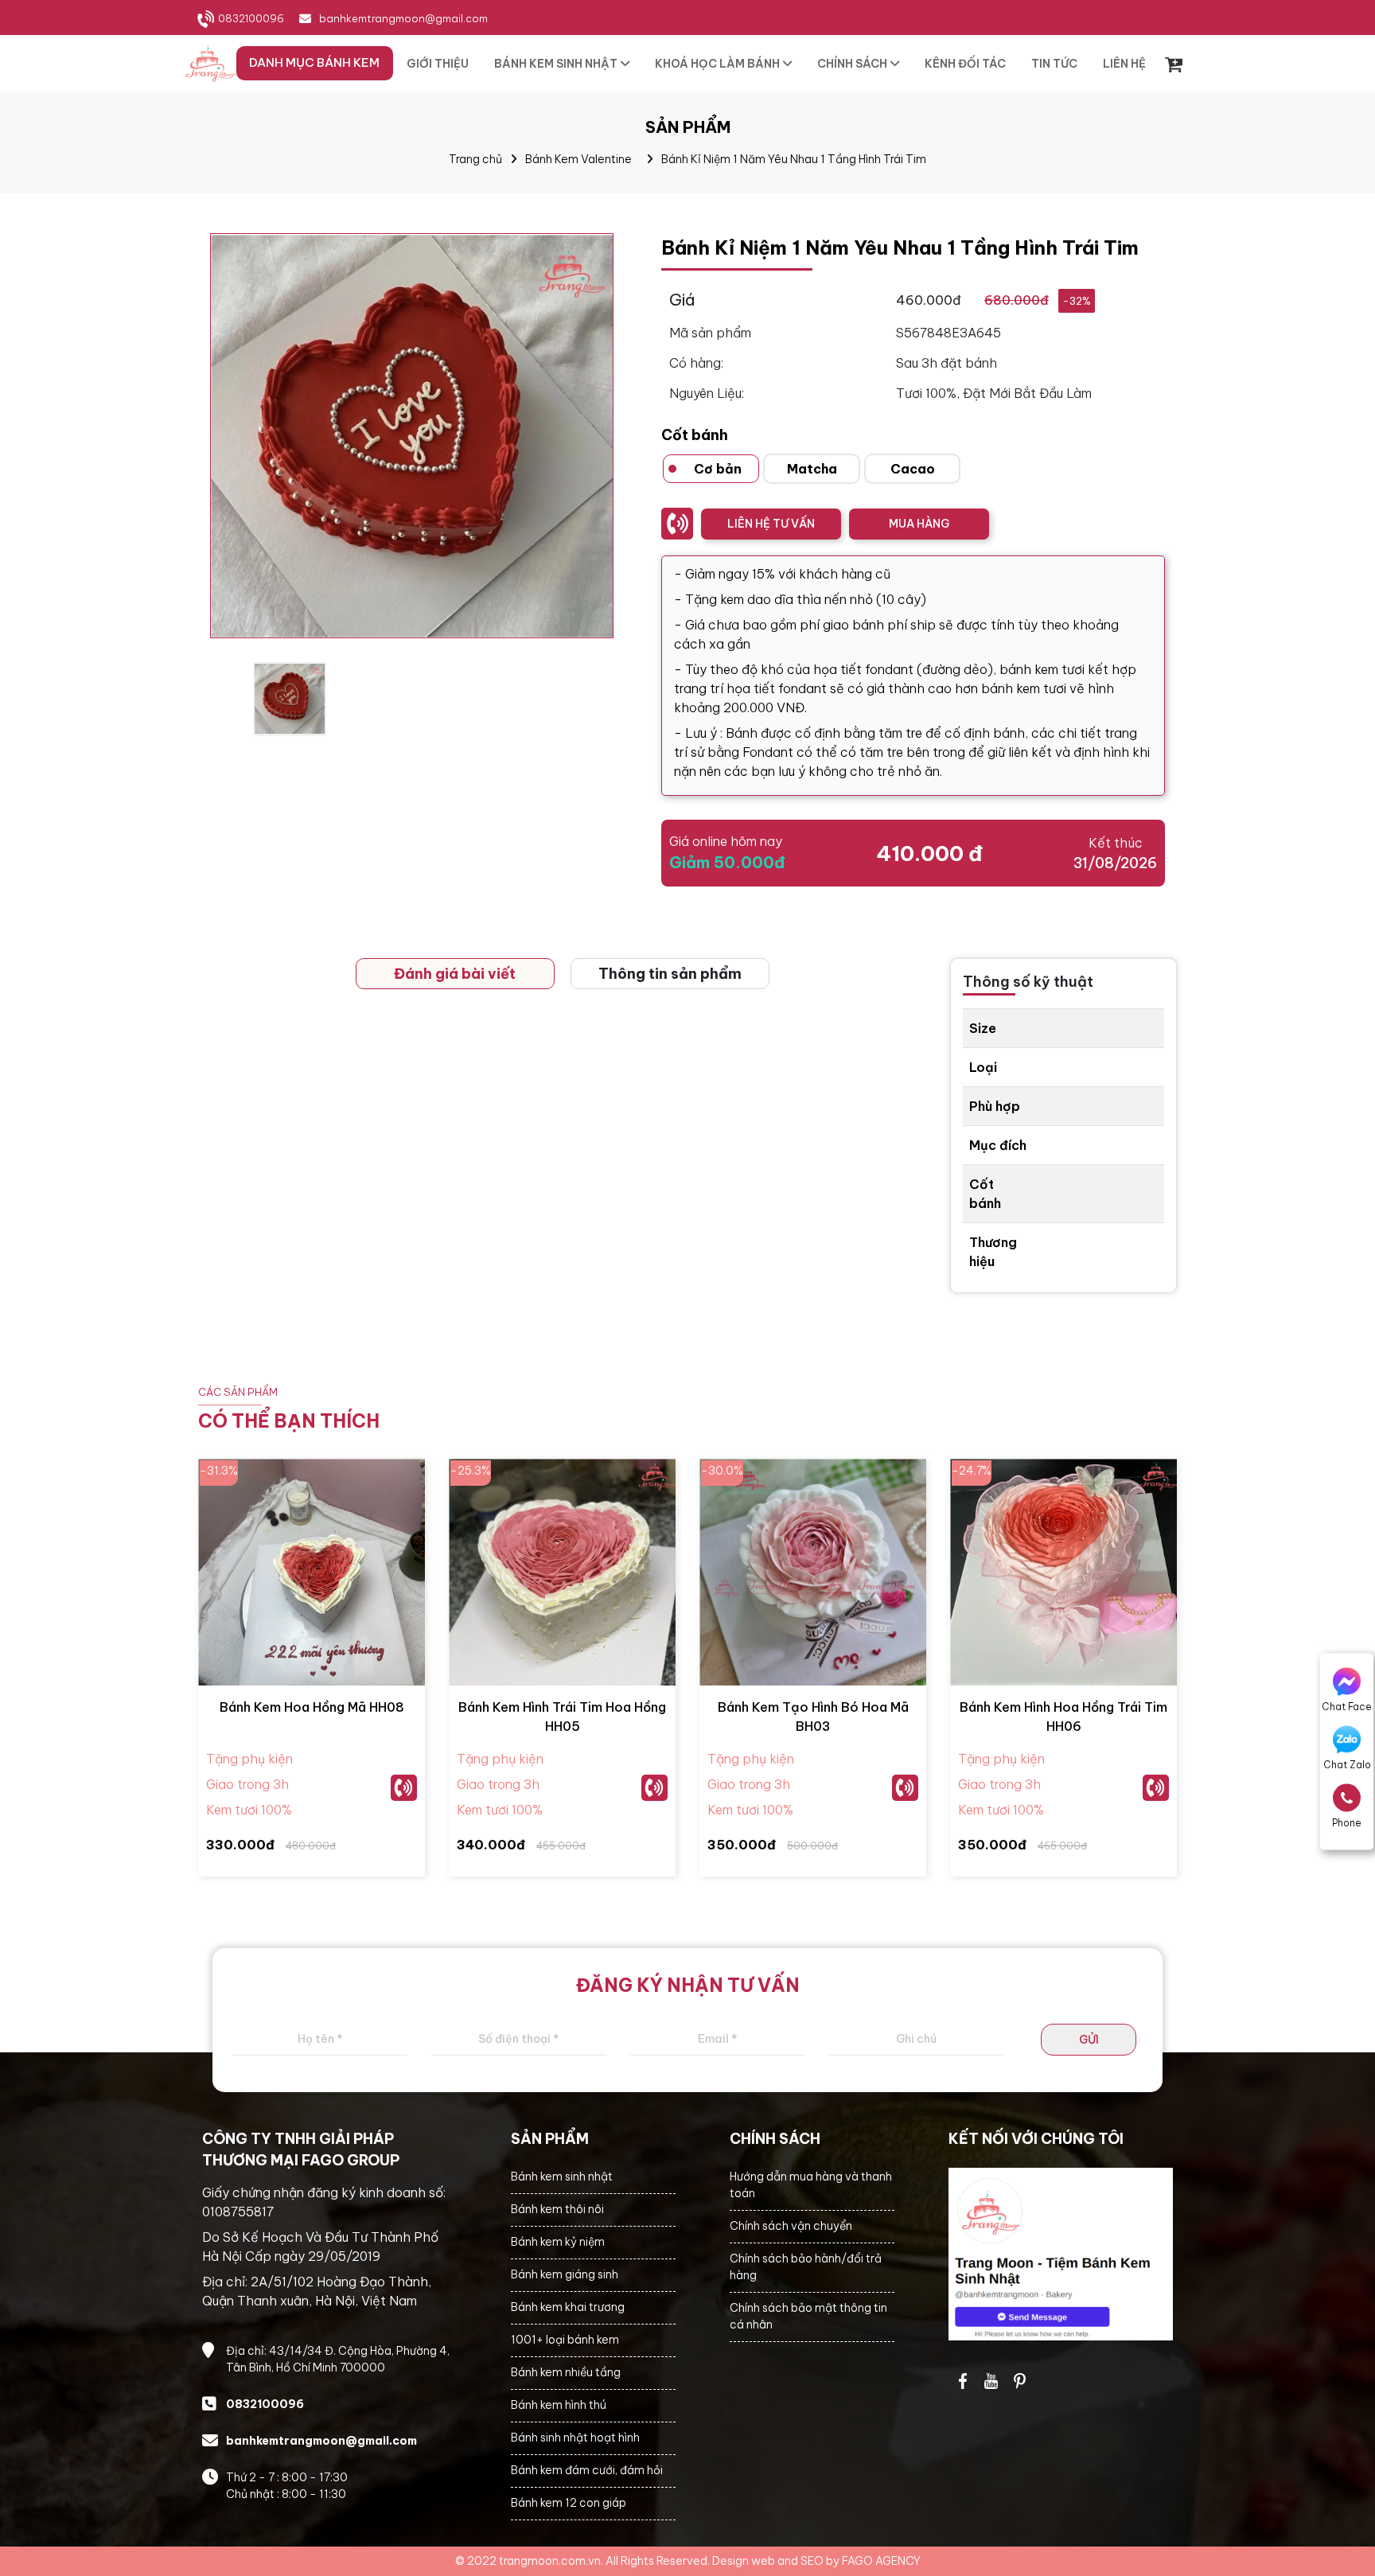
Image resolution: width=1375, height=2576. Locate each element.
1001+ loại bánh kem (565, 2340)
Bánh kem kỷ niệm (558, 2242)
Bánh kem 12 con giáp (569, 2503)
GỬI (1089, 2040)
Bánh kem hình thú (559, 2405)
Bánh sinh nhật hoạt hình (575, 2438)
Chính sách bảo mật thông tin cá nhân (808, 2316)
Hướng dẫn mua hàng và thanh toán (811, 2185)
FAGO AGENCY (881, 2561)
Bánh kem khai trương (568, 2307)
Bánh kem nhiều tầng (566, 2372)
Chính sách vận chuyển (791, 2226)
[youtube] (991, 2381)
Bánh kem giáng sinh (565, 2274)
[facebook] (1061, 2254)
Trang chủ (475, 159)
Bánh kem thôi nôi (557, 2209)
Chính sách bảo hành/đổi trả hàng (806, 2267)
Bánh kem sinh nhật (562, 2177)
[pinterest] (1020, 2381)
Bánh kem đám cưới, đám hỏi (587, 2470)
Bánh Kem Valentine (578, 159)
